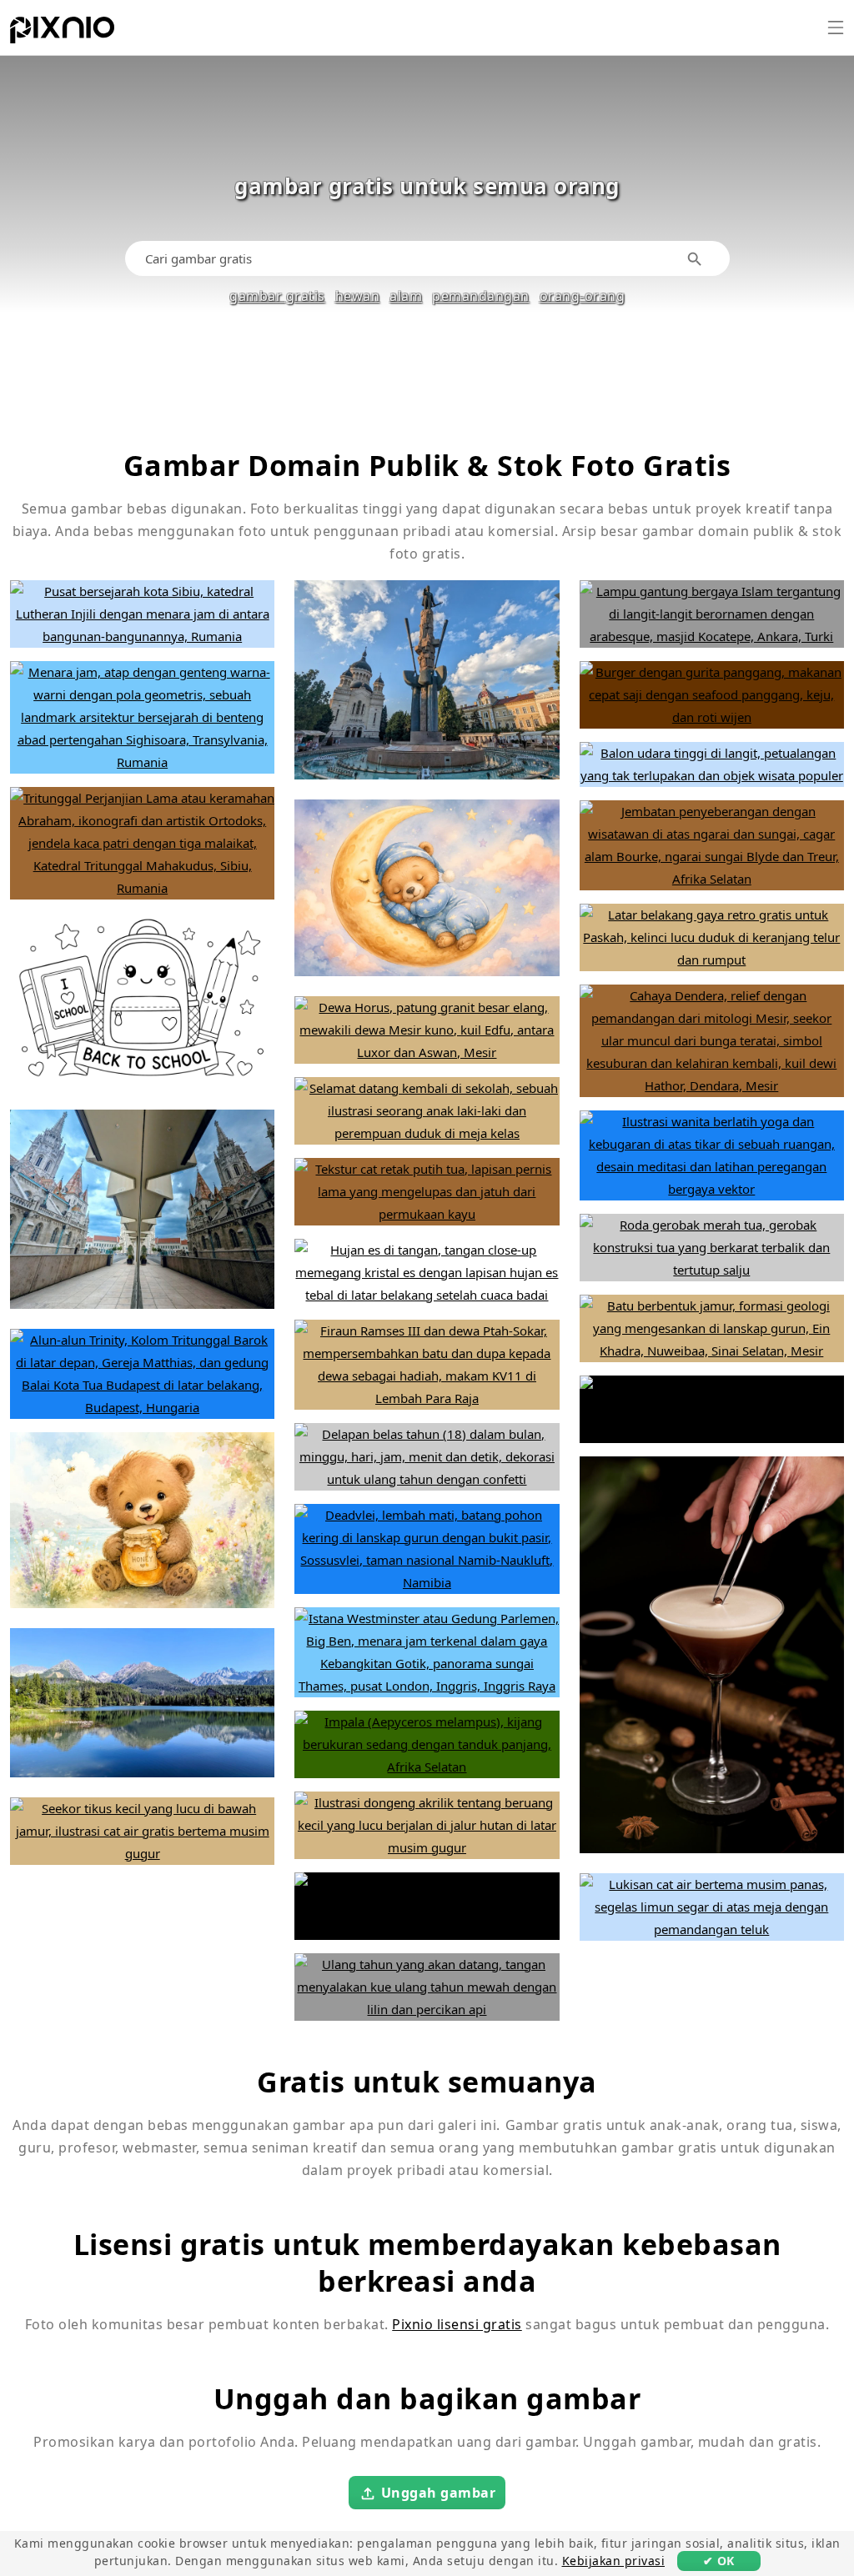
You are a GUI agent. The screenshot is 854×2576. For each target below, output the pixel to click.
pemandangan (481, 296)
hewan (358, 296)
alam (406, 296)
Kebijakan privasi (614, 2561)
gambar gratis (277, 296)
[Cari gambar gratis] (695, 259)
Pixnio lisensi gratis (457, 2324)
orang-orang (583, 296)
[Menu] (836, 28)
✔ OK (719, 2561)
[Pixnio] (62, 33)
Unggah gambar (439, 2493)
